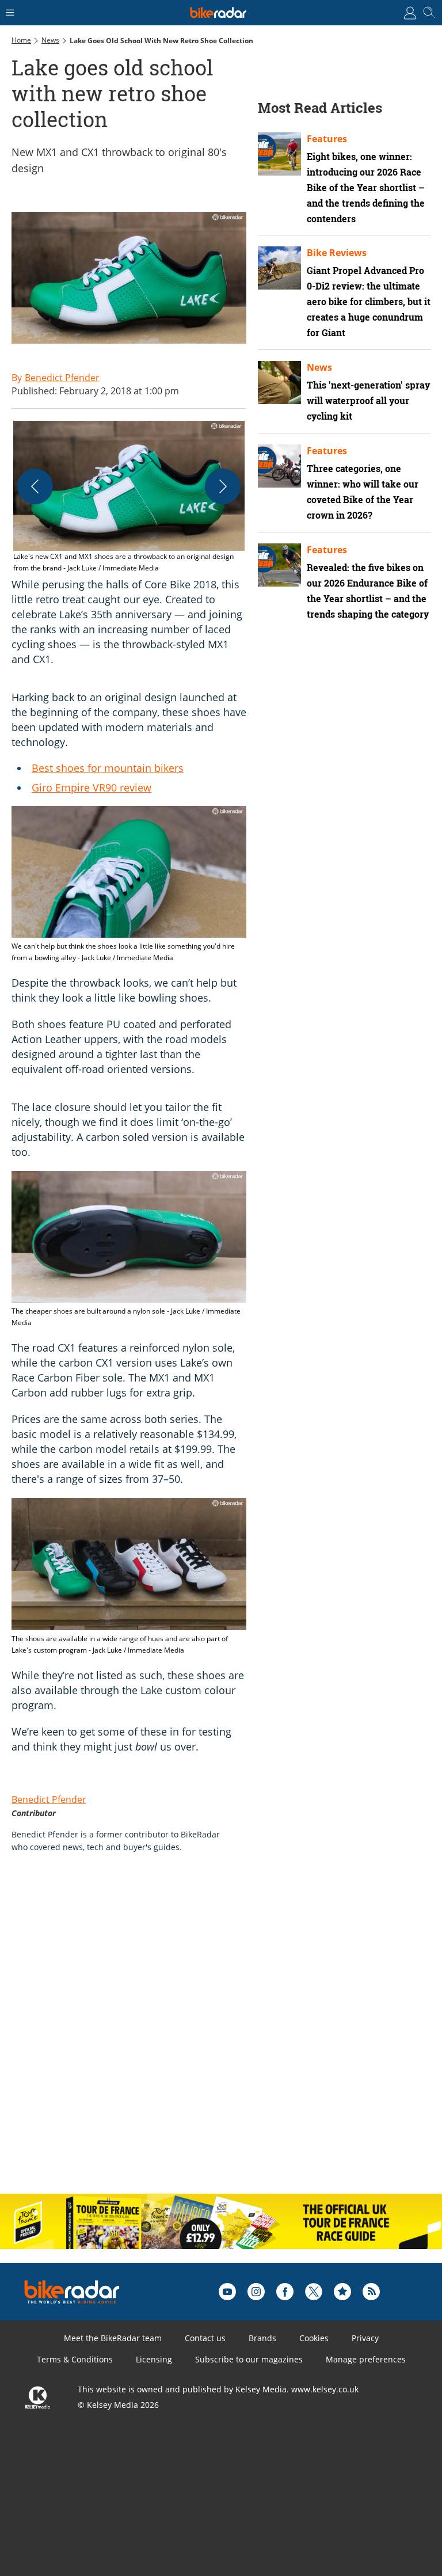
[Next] (223, 486)
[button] (129, 497)
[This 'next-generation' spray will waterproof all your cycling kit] (279, 383)
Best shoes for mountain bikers (108, 768)
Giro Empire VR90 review (92, 787)
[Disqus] (190, 2035)
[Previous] (35, 486)
